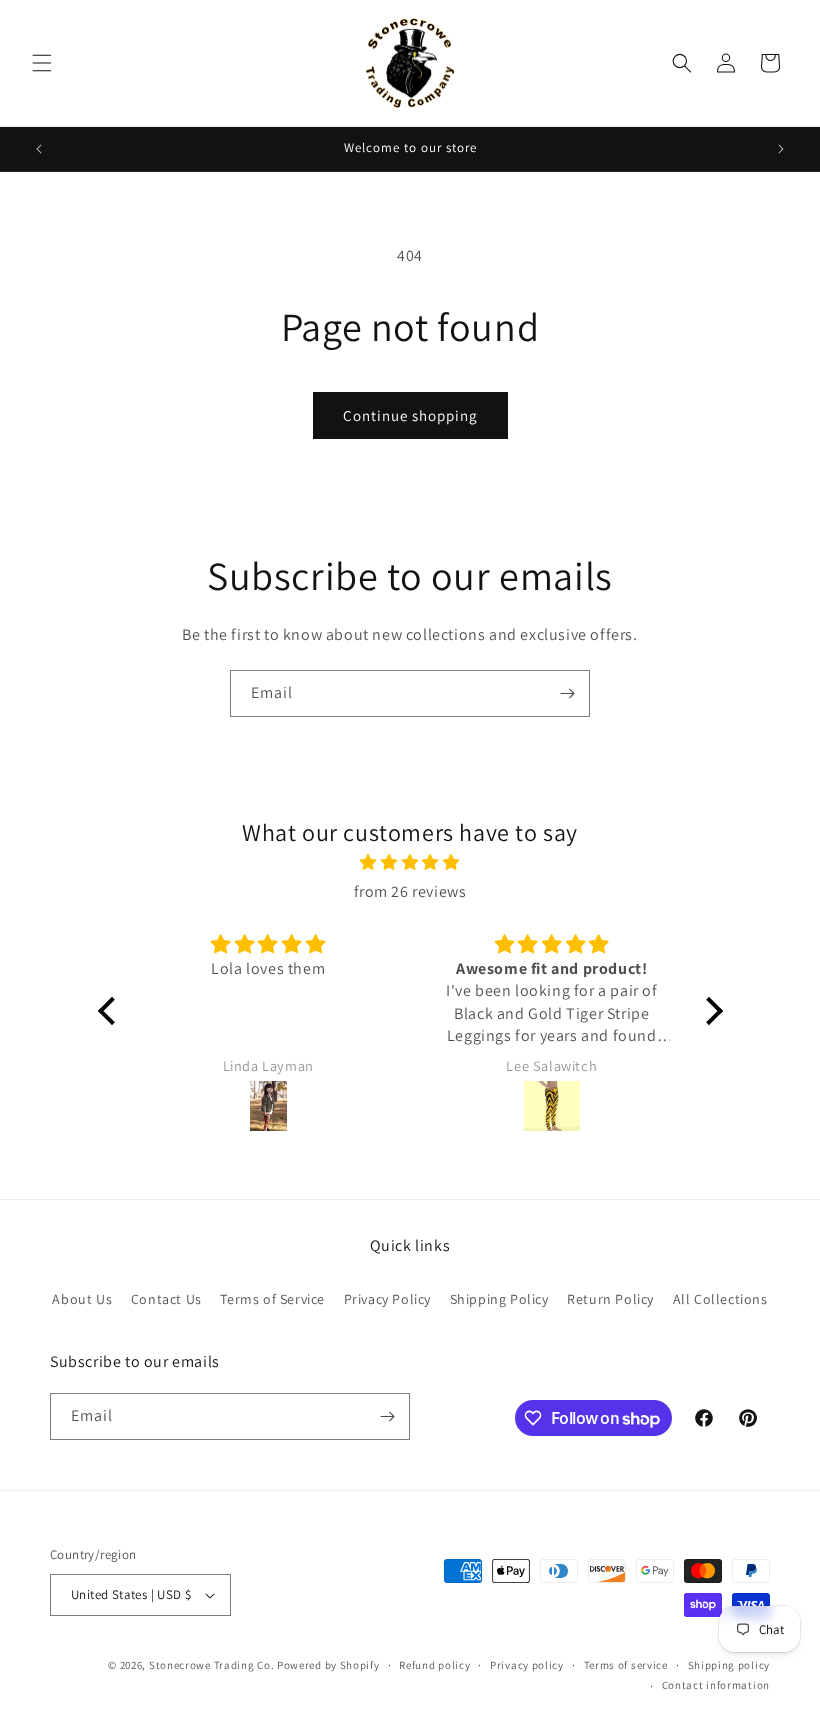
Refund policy (434, 1665)
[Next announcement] (781, 149)
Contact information (716, 1685)
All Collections (720, 1299)
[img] (410, 863)
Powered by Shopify (328, 1665)
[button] (42, 63)
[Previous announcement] (39, 149)
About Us (82, 1299)
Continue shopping (410, 415)
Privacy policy (527, 1665)
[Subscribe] (567, 693)
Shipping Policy (499, 1299)
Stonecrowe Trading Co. (211, 1665)
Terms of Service (272, 1299)
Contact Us (166, 1299)
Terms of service (626, 1665)
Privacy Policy (387, 1299)
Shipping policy (729, 1665)
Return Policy (610, 1299)
